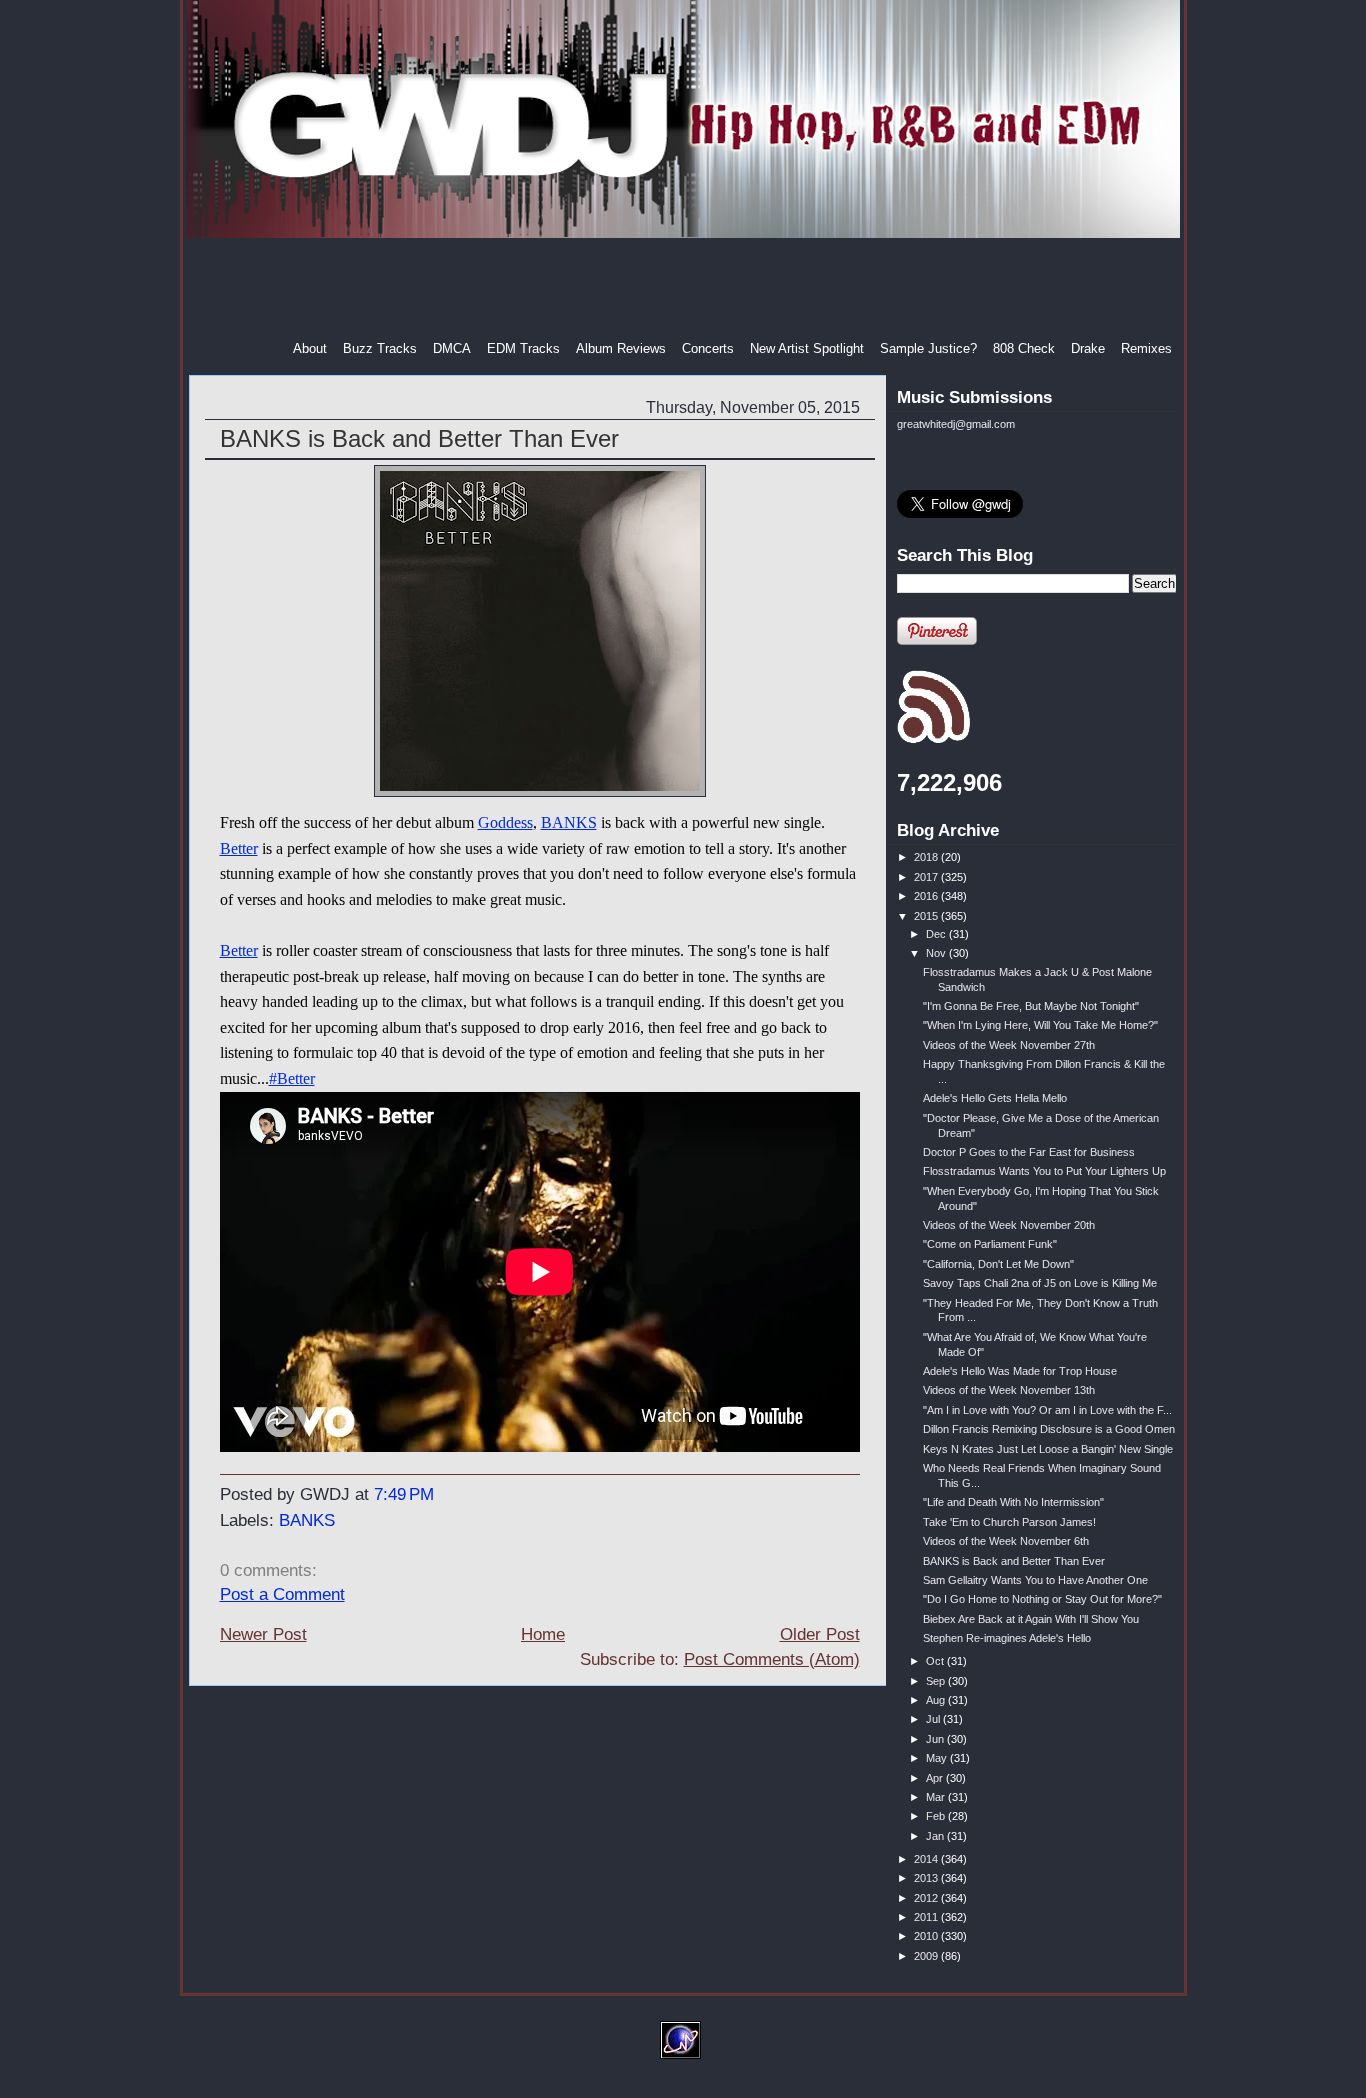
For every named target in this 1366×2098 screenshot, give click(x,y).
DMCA (452, 348)
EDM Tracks (523, 348)
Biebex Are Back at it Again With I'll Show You (1031, 1619)
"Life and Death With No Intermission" (1013, 1502)
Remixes (1146, 348)
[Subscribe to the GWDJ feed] (933, 740)
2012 (927, 1898)
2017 (927, 877)
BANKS (569, 822)
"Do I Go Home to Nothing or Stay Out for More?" (1042, 1599)
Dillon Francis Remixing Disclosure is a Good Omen (1049, 1429)
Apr (936, 1778)
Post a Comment (282, 1594)
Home (543, 1634)
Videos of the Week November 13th (1009, 1390)
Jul (934, 1719)
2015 (927, 916)
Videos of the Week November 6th (1006, 1541)
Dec (937, 934)
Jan (936, 1836)
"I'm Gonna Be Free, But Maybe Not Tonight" (1031, 1006)
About (310, 348)
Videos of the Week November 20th (1009, 1225)
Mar (937, 1797)
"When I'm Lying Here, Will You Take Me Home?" (1040, 1025)
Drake (1088, 348)
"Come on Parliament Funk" (990, 1244)
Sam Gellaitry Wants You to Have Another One (1035, 1580)
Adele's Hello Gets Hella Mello (995, 1098)
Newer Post (263, 1634)
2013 (927, 1878)
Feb (937, 1816)
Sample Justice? (928, 348)
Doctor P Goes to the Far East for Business (1029, 1152)
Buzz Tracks (380, 348)
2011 (927, 1917)
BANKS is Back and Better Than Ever (419, 438)
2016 (927, 896)
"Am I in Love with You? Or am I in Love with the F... (1047, 1410)
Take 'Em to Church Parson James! (1009, 1522)
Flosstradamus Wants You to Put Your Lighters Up (1044, 1171)
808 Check (1024, 348)
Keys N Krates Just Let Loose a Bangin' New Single (1048, 1449)
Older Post (820, 1634)
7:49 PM (404, 1494)
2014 (927, 1859)
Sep (937, 1681)
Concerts (708, 348)
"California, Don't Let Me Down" (998, 1264)
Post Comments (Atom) (772, 1659)
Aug (937, 1700)
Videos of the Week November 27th (1009, 1045)
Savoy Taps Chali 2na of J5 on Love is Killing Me (1040, 1283)
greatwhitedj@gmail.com (956, 424)
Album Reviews (621, 348)
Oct (936, 1661)
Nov (937, 953)
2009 (927, 1956)
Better (239, 848)
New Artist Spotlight (807, 348)
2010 (927, 1936)
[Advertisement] (685, 289)
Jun (936, 1739)
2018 (927, 857)
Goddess (505, 822)
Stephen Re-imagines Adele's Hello (1007, 1638)
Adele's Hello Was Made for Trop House (1020, 1371)
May (938, 1758)
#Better (292, 1078)
